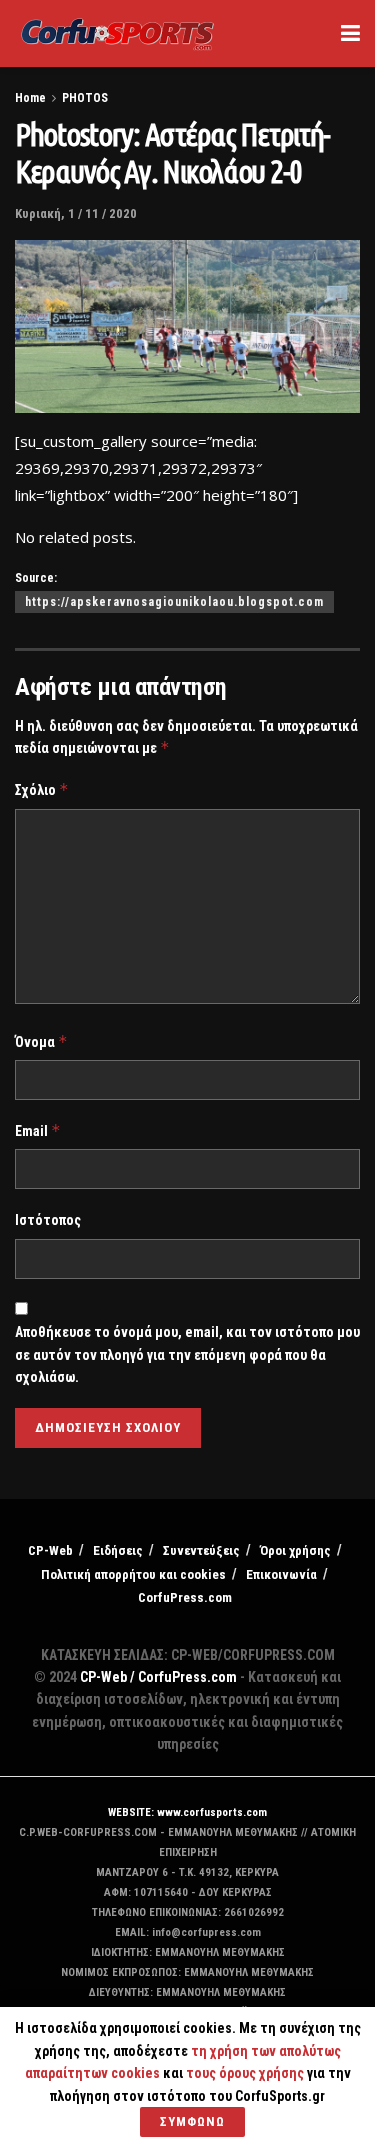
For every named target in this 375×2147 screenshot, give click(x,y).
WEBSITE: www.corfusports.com (187, 1812)
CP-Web (50, 1550)
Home (30, 98)
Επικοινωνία (281, 1574)
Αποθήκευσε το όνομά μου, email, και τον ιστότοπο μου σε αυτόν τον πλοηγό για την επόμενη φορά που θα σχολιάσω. (187, 1354)
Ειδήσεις (118, 1550)
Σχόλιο (42, 789)
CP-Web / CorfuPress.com (158, 1677)
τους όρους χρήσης (246, 2073)
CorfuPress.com (185, 1597)
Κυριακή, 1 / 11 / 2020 (76, 213)
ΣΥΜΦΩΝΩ (192, 2121)
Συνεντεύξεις (201, 1550)
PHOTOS (85, 98)
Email (38, 1130)
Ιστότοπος (48, 1220)
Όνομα (41, 1041)
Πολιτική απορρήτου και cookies (133, 1574)
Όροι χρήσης (295, 1550)
